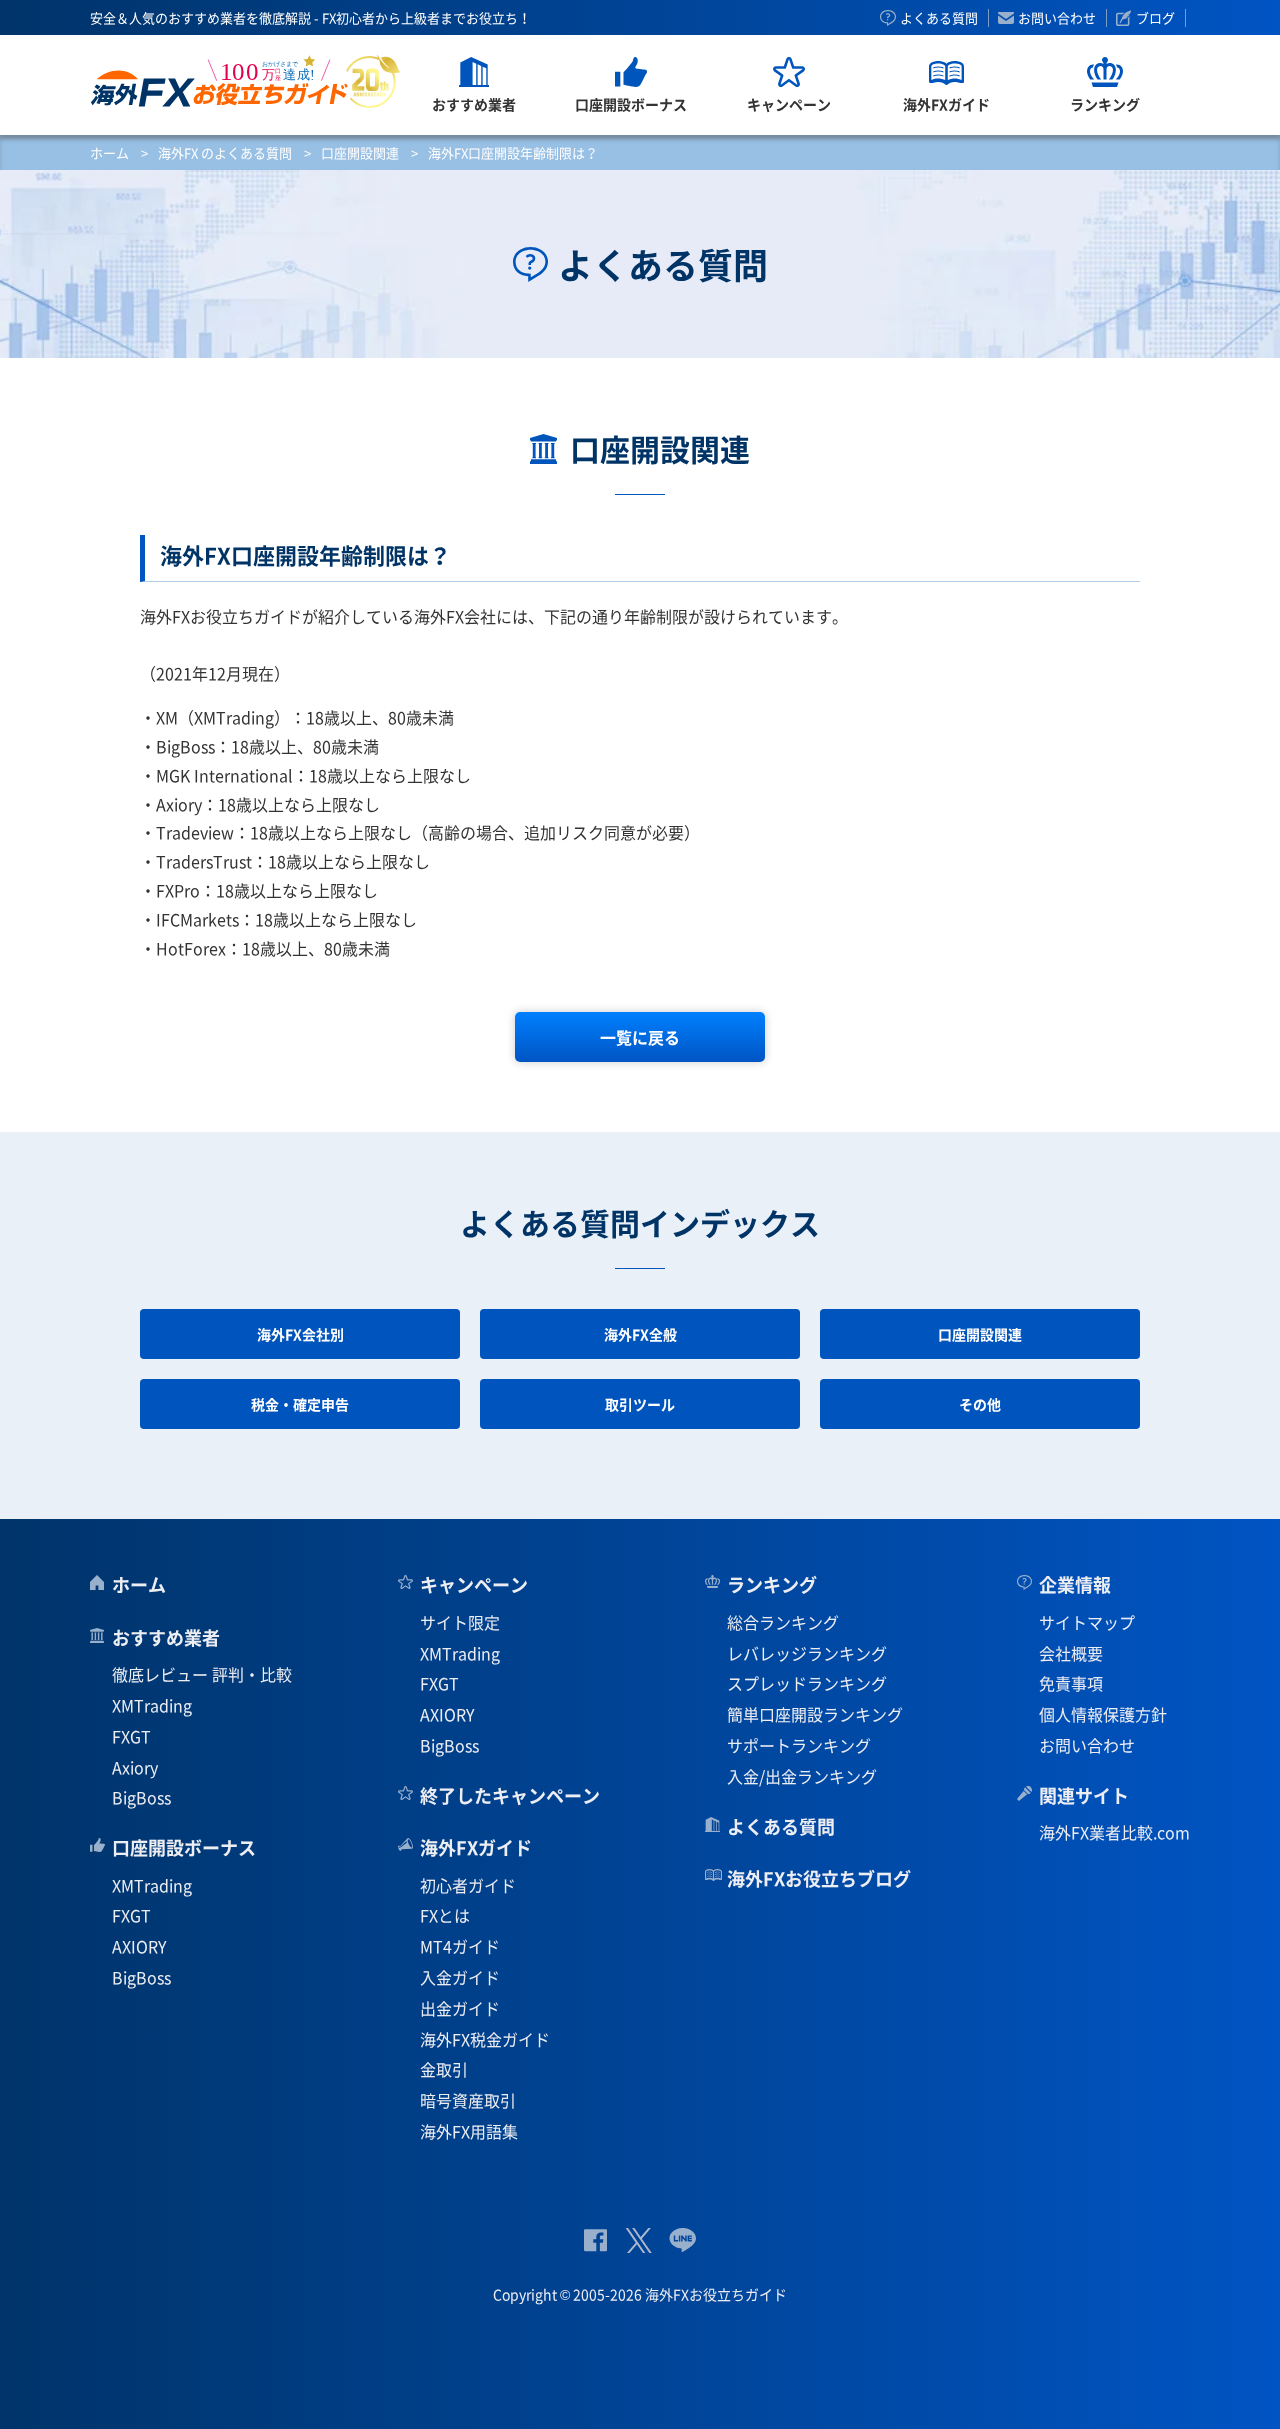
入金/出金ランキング (802, 1776)
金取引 (444, 2069)
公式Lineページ (682, 2240)
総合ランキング (783, 1622)
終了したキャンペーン (510, 1795)
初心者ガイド (468, 1885)
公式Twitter (638, 2240)
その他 (980, 1404)
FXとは (445, 1915)
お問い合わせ (1057, 18)
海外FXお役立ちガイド (245, 81)
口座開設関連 (360, 152)
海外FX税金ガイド (485, 2039)
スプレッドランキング (807, 1683)
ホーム (109, 152)
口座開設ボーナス (184, 1847)
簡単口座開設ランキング (815, 1714)
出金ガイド (460, 2008)
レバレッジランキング (807, 1653)
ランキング (772, 1584)
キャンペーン (474, 1584)
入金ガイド (460, 1977)
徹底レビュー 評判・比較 (202, 1674)
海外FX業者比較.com (1114, 1832)
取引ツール (640, 1404)
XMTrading (152, 1705)
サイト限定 (460, 1622)
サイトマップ (1087, 1622)
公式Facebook (595, 2240)
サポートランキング (799, 1745)
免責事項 (1071, 1683)
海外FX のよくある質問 (225, 152)
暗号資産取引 (468, 2100)
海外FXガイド (476, 1847)
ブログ (1155, 18)
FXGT (131, 1736)
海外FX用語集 (469, 2131)
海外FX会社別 (300, 1334)
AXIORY (139, 1946)
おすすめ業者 (166, 1637)
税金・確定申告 (300, 1404)
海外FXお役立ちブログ (819, 1878)
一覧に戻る (640, 1037)
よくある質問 (939, 18)
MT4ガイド (460, 1946)
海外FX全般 (640, 1334)
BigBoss (141, 1797)
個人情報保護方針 (1103, 1714)
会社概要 (1071, 1653)
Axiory (135, 1767)
